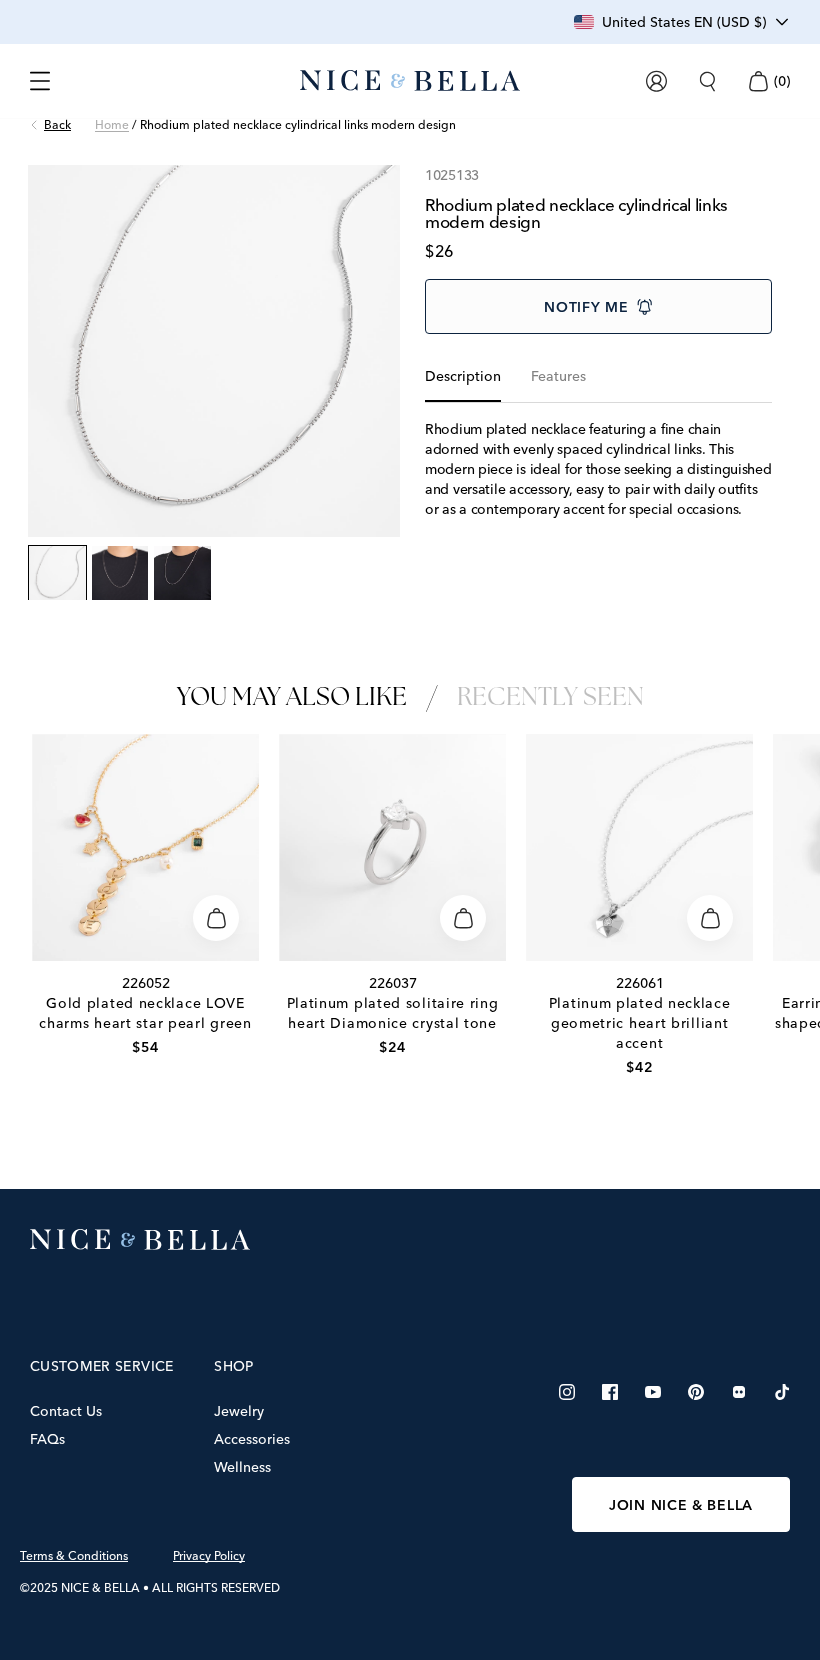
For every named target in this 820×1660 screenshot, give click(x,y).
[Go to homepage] (410, 81)
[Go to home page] (410, 1240)
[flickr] (739, 1392)
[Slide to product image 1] (57, 574)
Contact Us (66, 1411)
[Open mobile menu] (40, 81)
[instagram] (567, 1392)
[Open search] (707, 81)
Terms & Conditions (74, 1556)
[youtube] (653, 1392)
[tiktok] (782, 1392)
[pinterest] (696, 1392)
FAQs (47, 1439)
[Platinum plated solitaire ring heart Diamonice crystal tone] (392, 847)
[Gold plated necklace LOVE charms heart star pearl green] (145, 847)
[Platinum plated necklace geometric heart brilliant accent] (639, 847)
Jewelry (239, 1411)
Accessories (252, 1439)
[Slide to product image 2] (120, 574)
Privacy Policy (209, 1556)
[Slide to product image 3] (182, 574)
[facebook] (610, 1392)
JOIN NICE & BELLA (681, 1505)
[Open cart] (758, 81)
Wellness (242, 1467)
